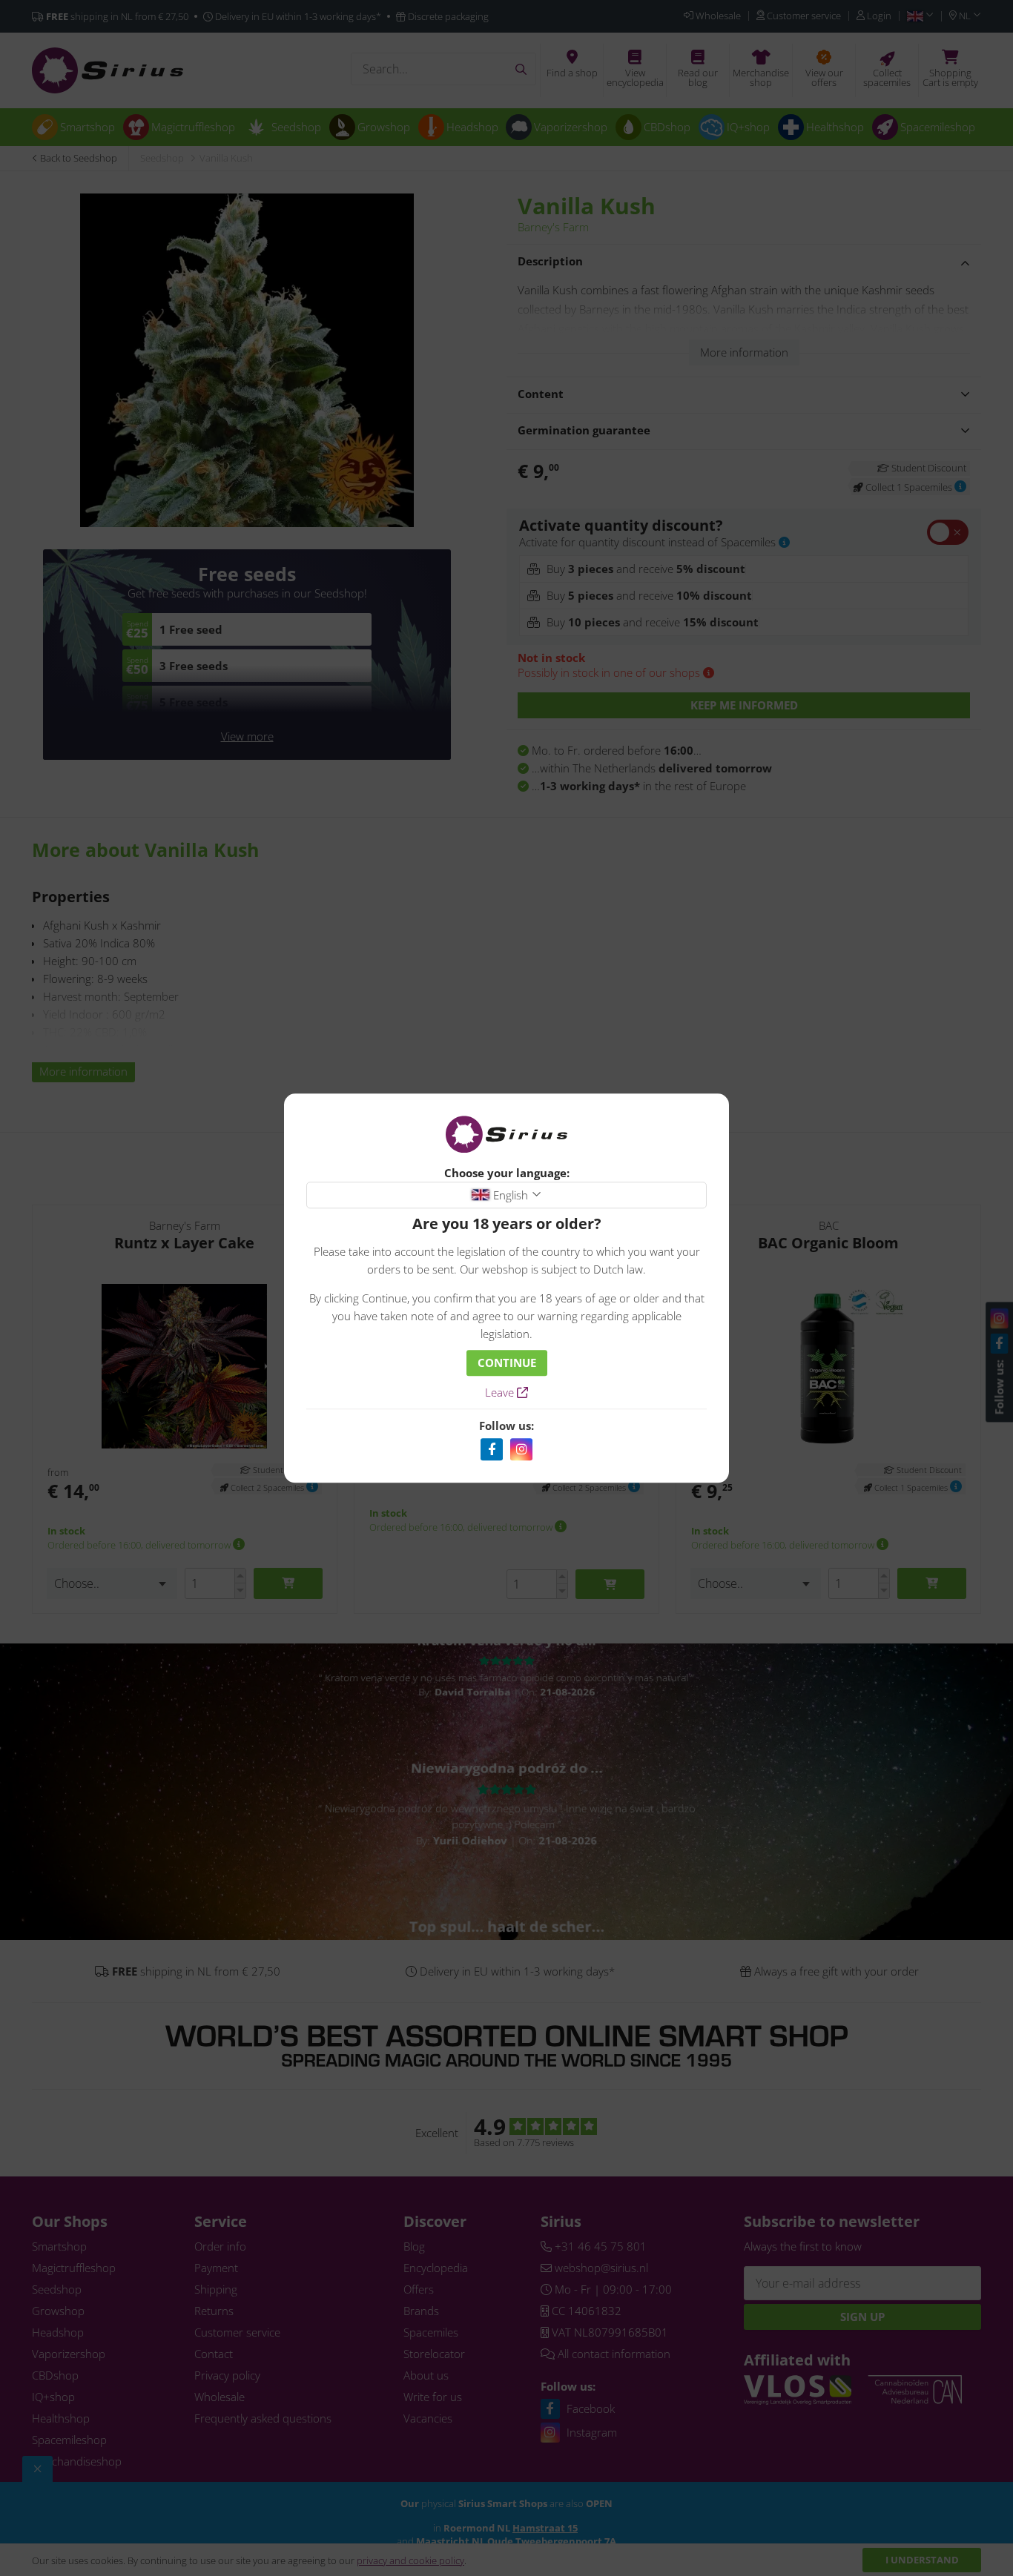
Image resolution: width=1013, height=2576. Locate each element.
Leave (501, 1392)
